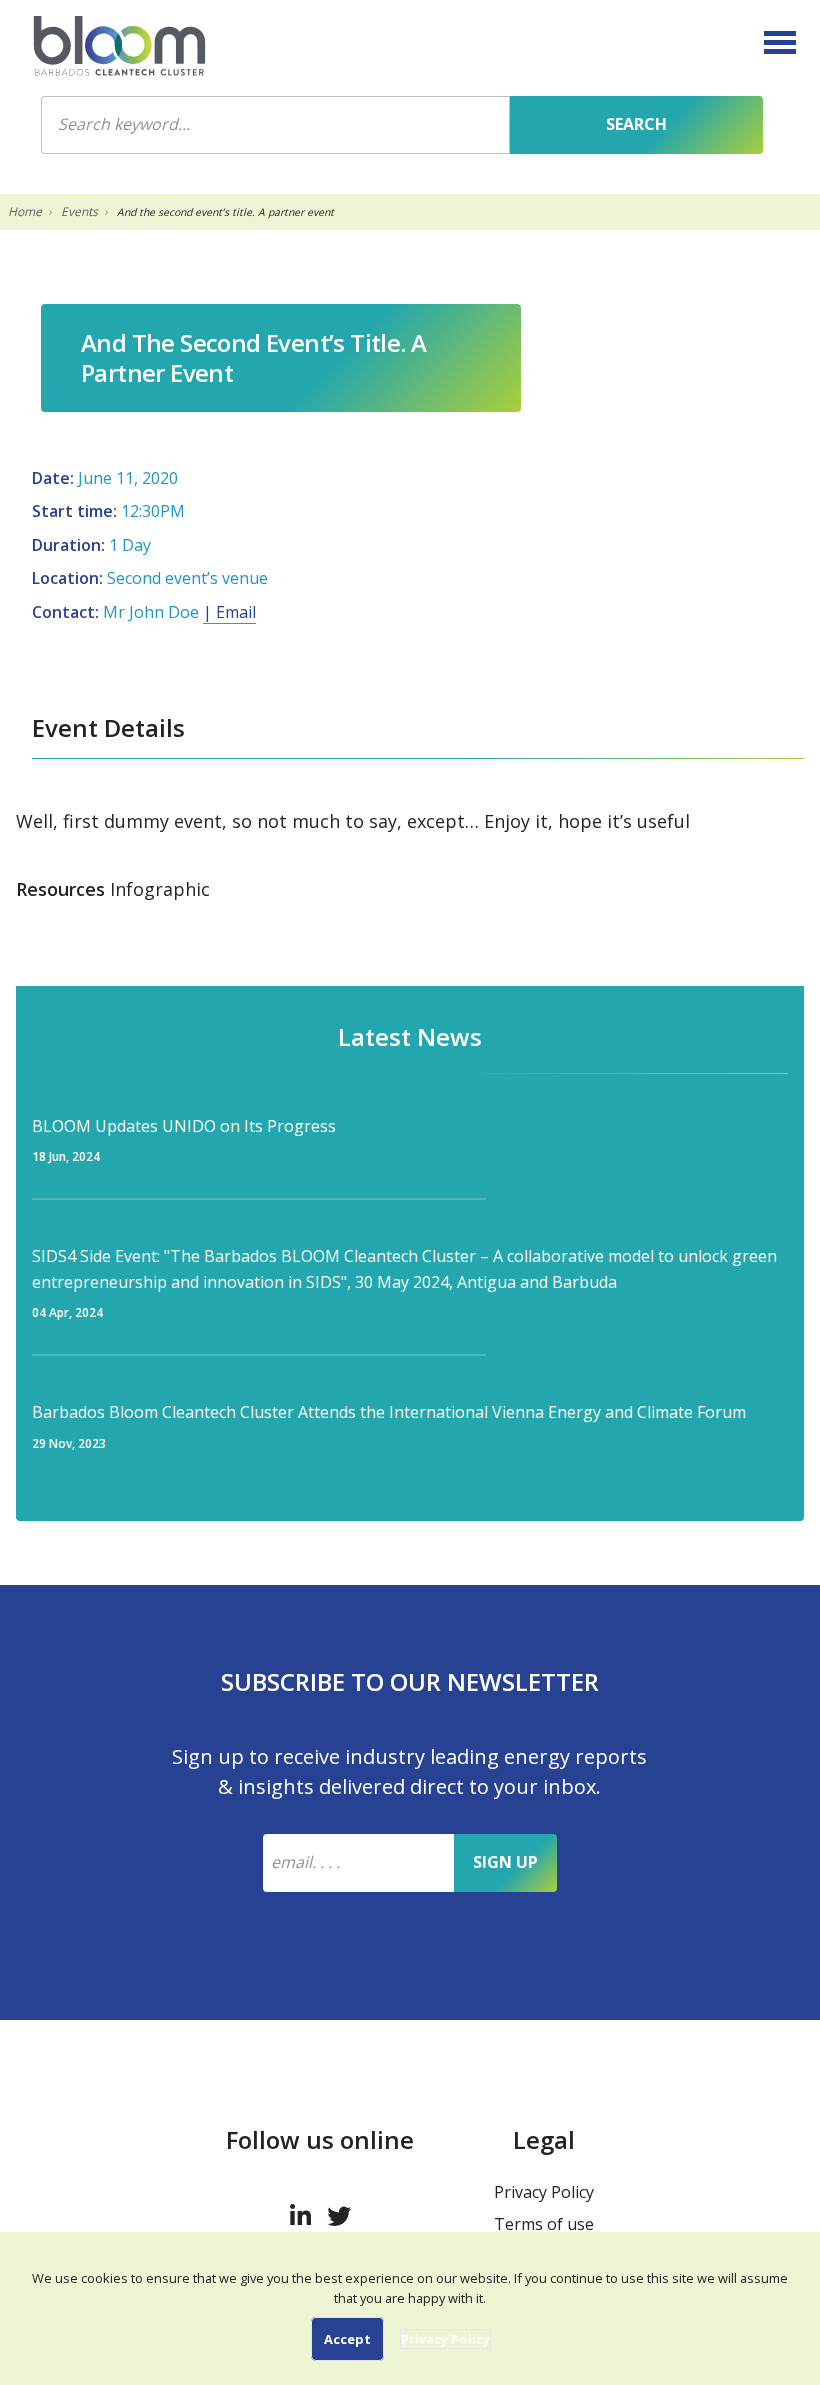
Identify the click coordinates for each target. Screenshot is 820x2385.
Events (79, 211)
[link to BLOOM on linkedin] (300, 2211)
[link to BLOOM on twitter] (339, 2211)
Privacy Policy (544, 2192)
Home (25, 211)
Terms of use (544, 2224)
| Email (229, 612)
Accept (347, 2339)
